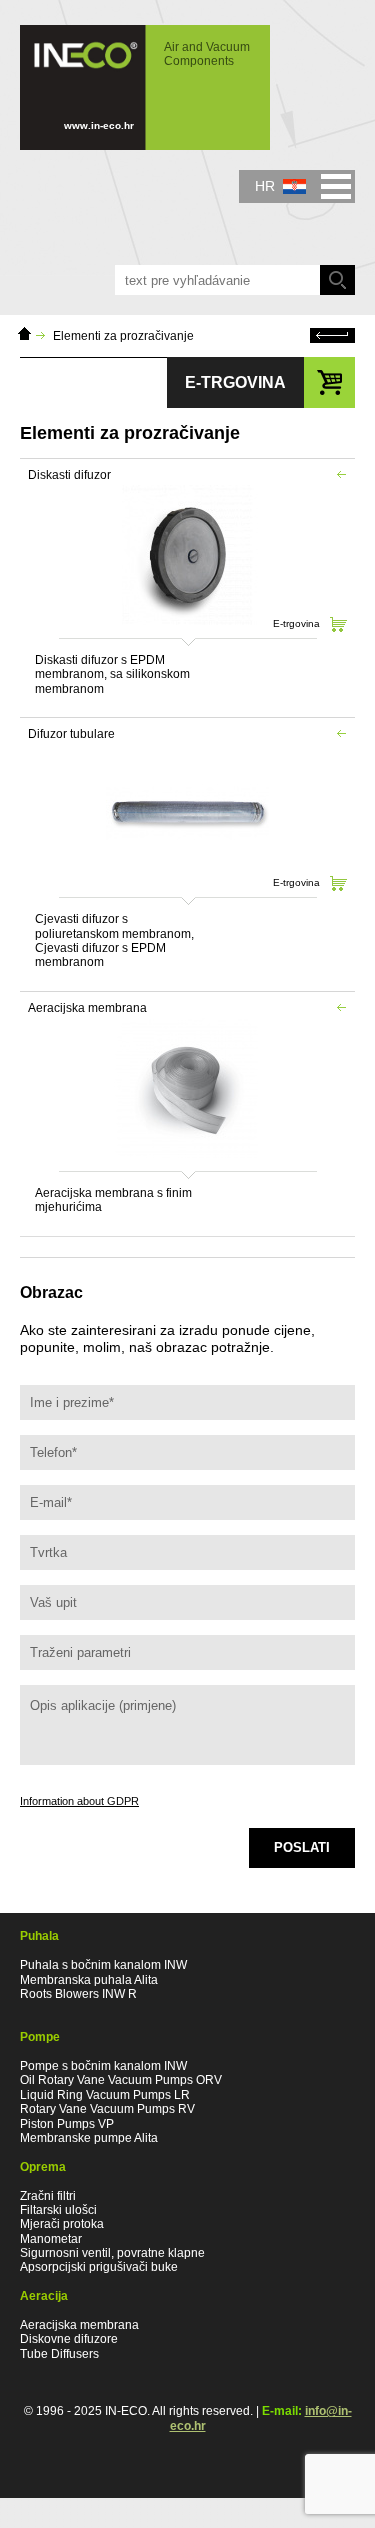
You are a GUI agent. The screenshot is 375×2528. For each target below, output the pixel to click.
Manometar (51, 2239)
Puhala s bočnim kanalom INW (103, 1965)
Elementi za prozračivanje (123, 336)
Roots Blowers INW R (78, 1994)
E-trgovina (296, 623)
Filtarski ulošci (58, 2210)
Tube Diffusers (59, 2354)
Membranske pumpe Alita (89, 2138)
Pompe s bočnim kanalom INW (103, 2066)
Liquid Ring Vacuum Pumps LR (105, 2095)
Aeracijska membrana (79, 2325)
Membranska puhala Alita (89, 1980)
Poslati (302, 1847)
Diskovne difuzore (69, 2339)
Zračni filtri (48, 2196)
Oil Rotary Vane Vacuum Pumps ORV (121, 2080)
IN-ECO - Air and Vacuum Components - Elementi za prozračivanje (135, 78)
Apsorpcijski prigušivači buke (99, 2267)
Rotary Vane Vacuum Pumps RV (107, 2109)
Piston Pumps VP (67, 2124)
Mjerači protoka (62, 2224)
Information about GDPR (79, 1801)
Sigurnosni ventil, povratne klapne (112, 2253)
